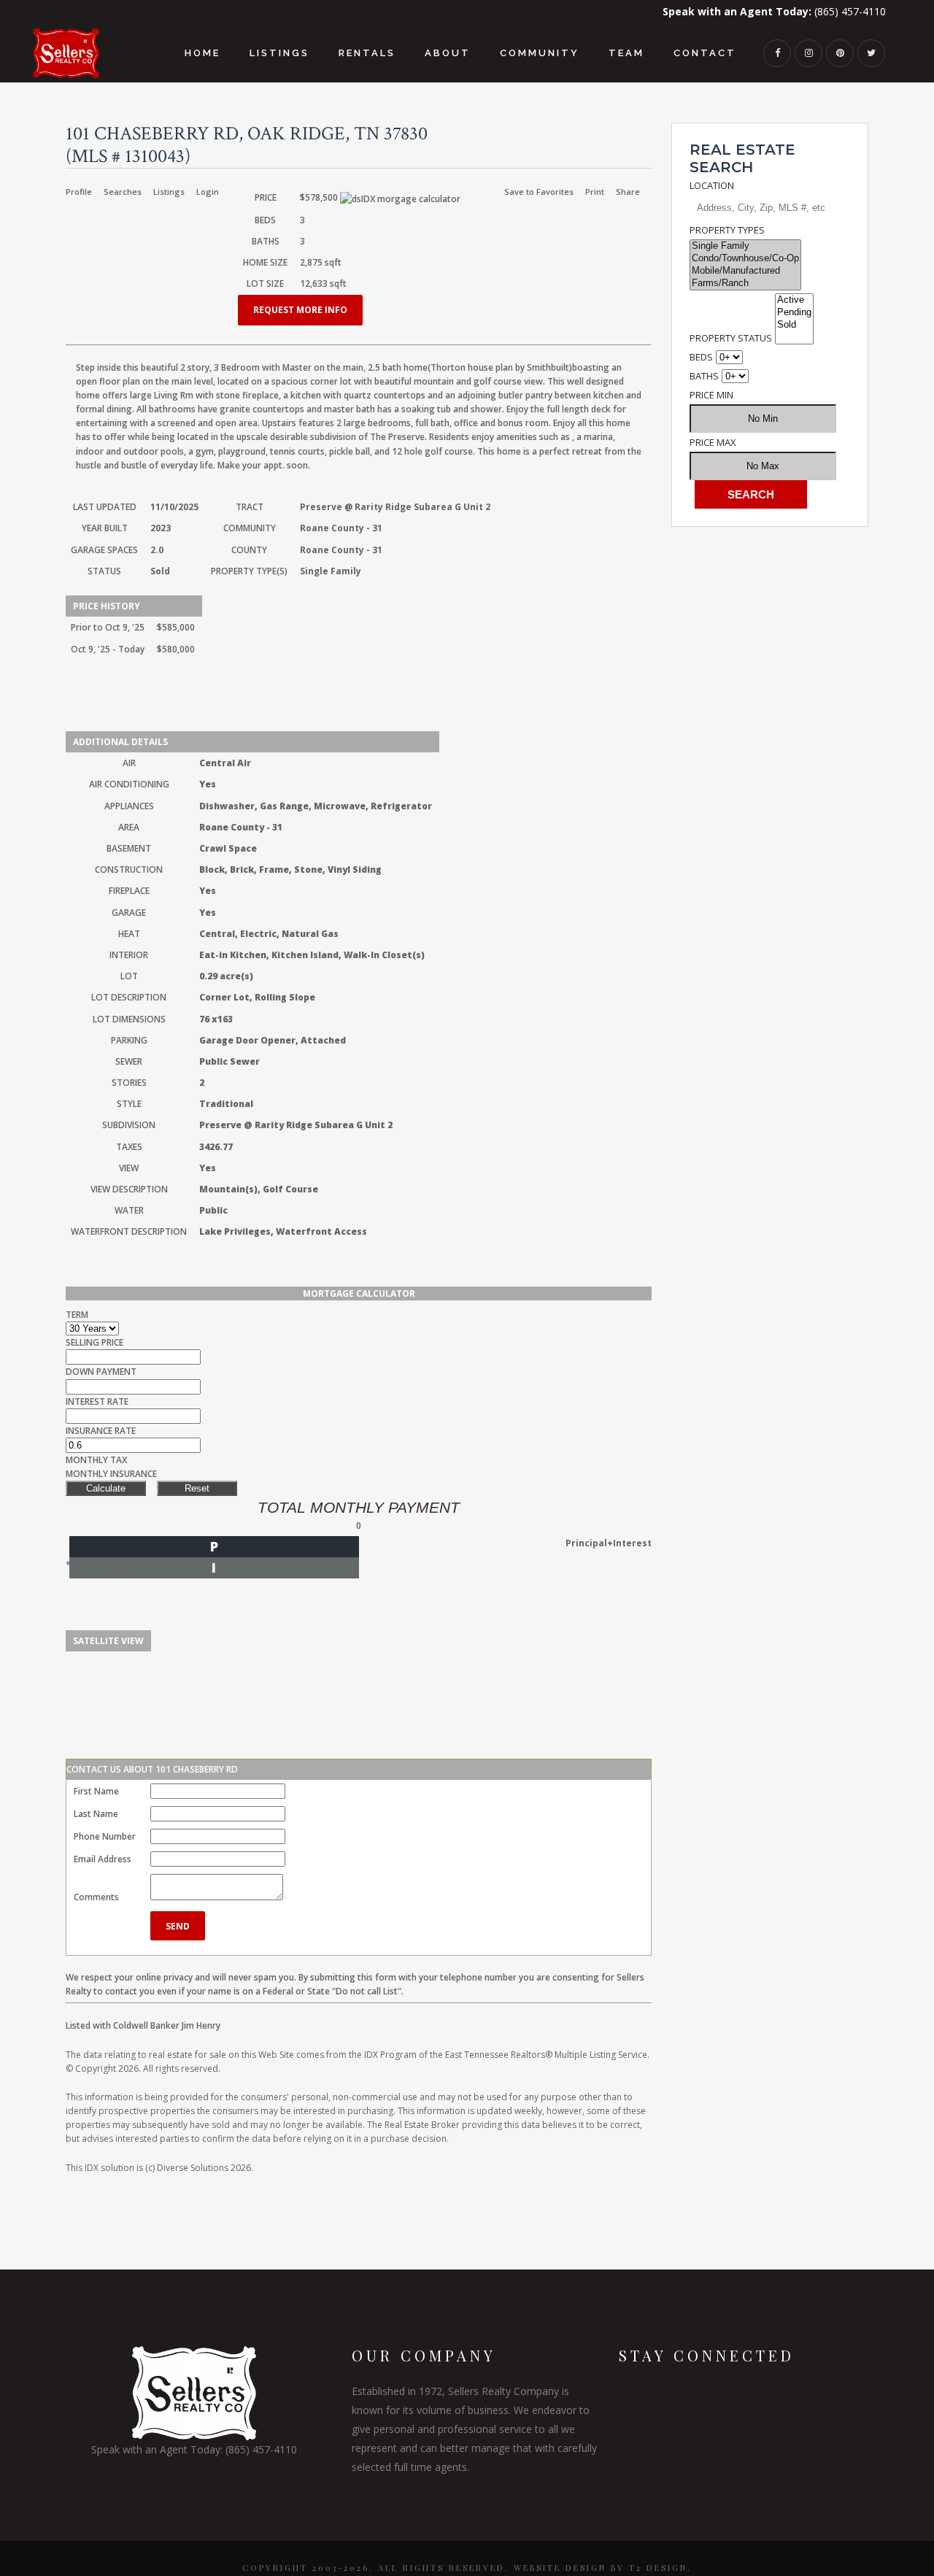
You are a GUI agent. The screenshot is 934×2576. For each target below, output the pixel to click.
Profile (79, 192)
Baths (704, 376)
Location (712, 185)
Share (628, 192)
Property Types (727, 230)
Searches (123, 192)
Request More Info (300, 310)
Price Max (713, 442)
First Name (96, 1791)
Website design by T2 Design (601, 2568)
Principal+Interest (609, 1543)
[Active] (794, 300)
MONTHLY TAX (96, 1460)
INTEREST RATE (97, 1401)
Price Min (711, 395)
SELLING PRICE (94, 1342)
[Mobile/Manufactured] (745, 271)
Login (208, 192)
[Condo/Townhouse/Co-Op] (745, 259)
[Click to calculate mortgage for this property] (400, 199)
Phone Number (105, 1836)
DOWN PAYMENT (101, 1372)
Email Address (103, 1859)
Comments (96, 1897)
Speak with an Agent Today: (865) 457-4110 (194, 2449)
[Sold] (794, 325)
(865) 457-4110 (774, 11)
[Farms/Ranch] (745, 284)
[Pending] (794, 313)
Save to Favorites (539, 192)
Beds (701, 357)
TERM (77, 1315)
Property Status (731, 338)
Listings (169, 192)
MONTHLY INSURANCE (111, 1474)
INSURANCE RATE (101, 1431)
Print (595, 192)
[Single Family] (745, 246)
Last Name (96, 1814)
